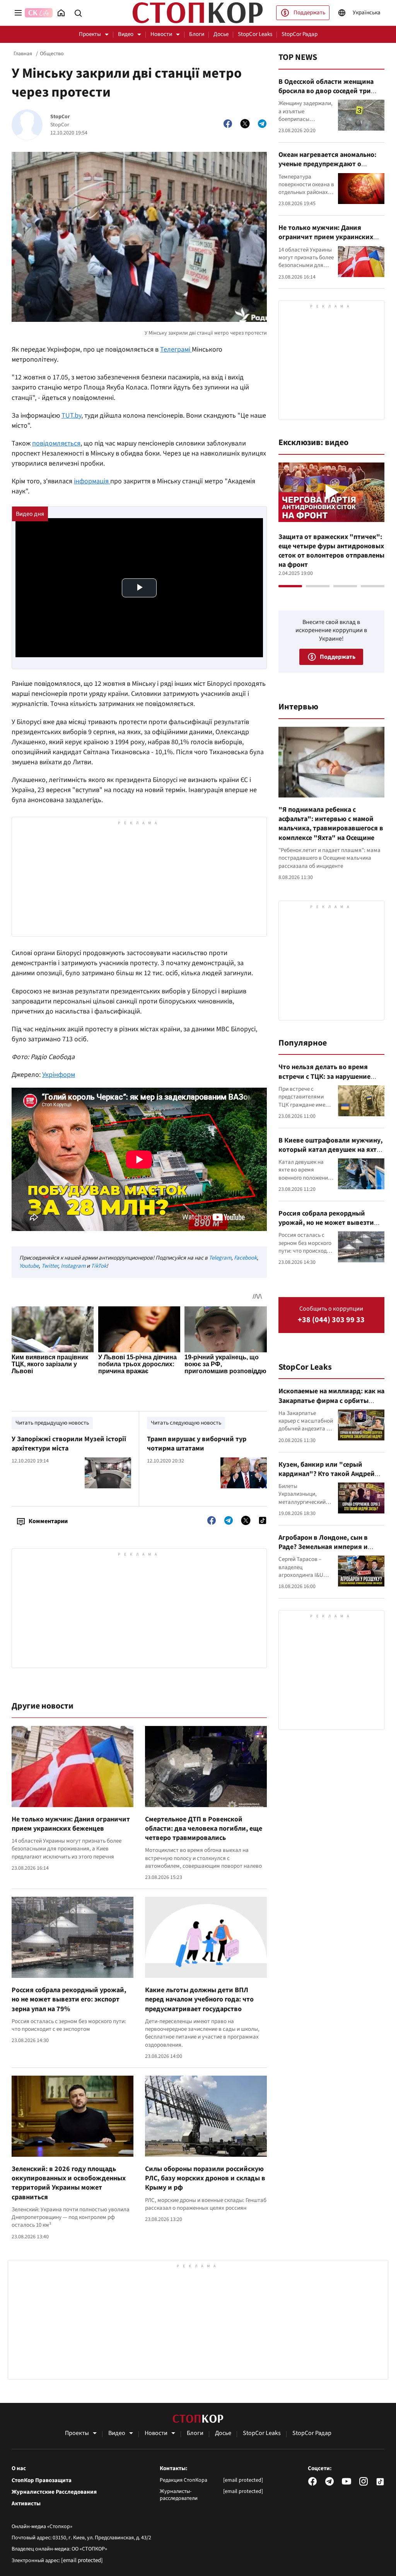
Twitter (50, 1266)
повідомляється (56, 443)
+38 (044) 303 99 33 (331, 1320)
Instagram (73, 1266)
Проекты (90, 34)
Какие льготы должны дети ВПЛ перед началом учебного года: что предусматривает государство (199, 2000)
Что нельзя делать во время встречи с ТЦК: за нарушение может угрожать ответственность (324, 1081)
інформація (92, 481)
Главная (23, 54)
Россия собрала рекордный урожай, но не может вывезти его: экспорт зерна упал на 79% (69, 2000)
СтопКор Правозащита (42, 2481)
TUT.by (71, 416)
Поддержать (309, 13)
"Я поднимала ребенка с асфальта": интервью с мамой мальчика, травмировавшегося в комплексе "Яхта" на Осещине (331, 824)
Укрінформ (59, 1075)
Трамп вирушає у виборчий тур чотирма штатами (197, 1444)
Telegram (220, 1258)
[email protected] (82, 2560)
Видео (126, 34)
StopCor (60, 117)
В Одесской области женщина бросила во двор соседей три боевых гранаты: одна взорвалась (326, 96)
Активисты (26, 2504)
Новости (161, 34)
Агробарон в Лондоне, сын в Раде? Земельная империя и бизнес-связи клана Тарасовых (327, 1547)
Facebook (245, 1258)
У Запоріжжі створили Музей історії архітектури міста (69, 1444)
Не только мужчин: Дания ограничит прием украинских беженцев (71, 1824)
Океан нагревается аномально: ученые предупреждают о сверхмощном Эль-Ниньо (327, 164)
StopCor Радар (300, 34)
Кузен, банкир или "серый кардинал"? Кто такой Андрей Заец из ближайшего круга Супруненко (327, 1479)
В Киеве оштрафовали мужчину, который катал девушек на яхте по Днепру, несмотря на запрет (330, 1150)
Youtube (29, 1266)
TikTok (99, 1266)
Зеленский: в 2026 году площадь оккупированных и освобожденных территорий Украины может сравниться (69, 2183)
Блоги (197, 34)
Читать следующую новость (186, 1423)
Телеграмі (176, 349)
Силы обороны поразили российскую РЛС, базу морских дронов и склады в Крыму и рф (205, 2178)
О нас (19, 2469)
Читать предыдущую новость (52, 1423)
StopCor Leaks (255, 34)
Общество (52, 54)
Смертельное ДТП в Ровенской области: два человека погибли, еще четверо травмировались (204, 1829)
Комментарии (48, 1521)
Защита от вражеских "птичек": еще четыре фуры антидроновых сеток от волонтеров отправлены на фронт (331, 551)
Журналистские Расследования (54, 2492)
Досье (221, 34)
